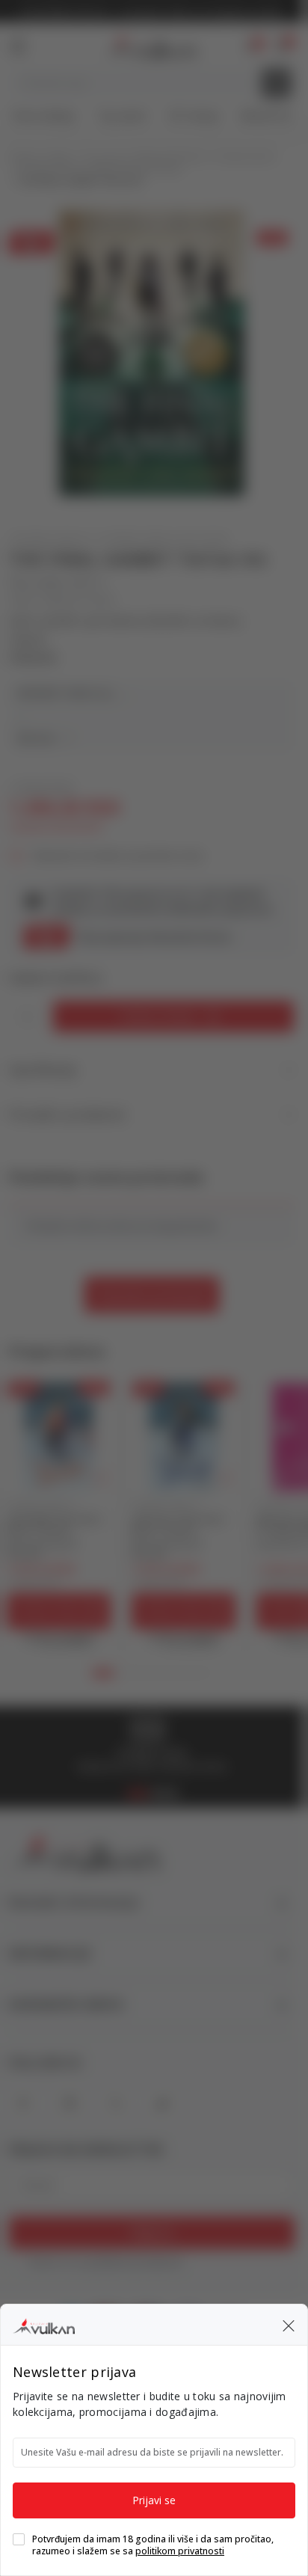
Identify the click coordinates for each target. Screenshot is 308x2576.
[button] (289, 2325)
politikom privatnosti (180, 2551)
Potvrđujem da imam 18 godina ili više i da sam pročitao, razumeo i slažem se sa (153, 2545)
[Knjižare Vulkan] (44, 2324)
